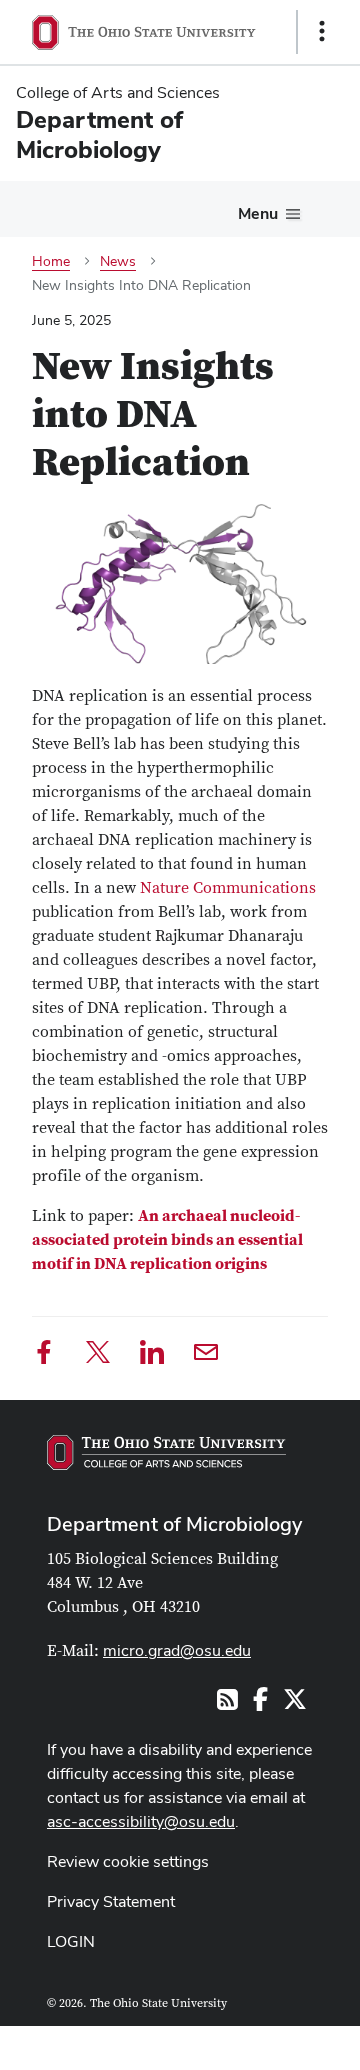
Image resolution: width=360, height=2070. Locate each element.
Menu (258, 213)
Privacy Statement (111, 1901)
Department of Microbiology (174, 1524)
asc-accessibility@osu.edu (141, 1821)
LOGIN (71, 1941)
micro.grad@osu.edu (177, 1650)
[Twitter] (98, 1355)
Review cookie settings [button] (128, 1861)
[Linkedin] (152, 1355)
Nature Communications (228, 888)
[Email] (206, 1355)
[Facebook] (44, 1355)
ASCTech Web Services (251, 2043)
